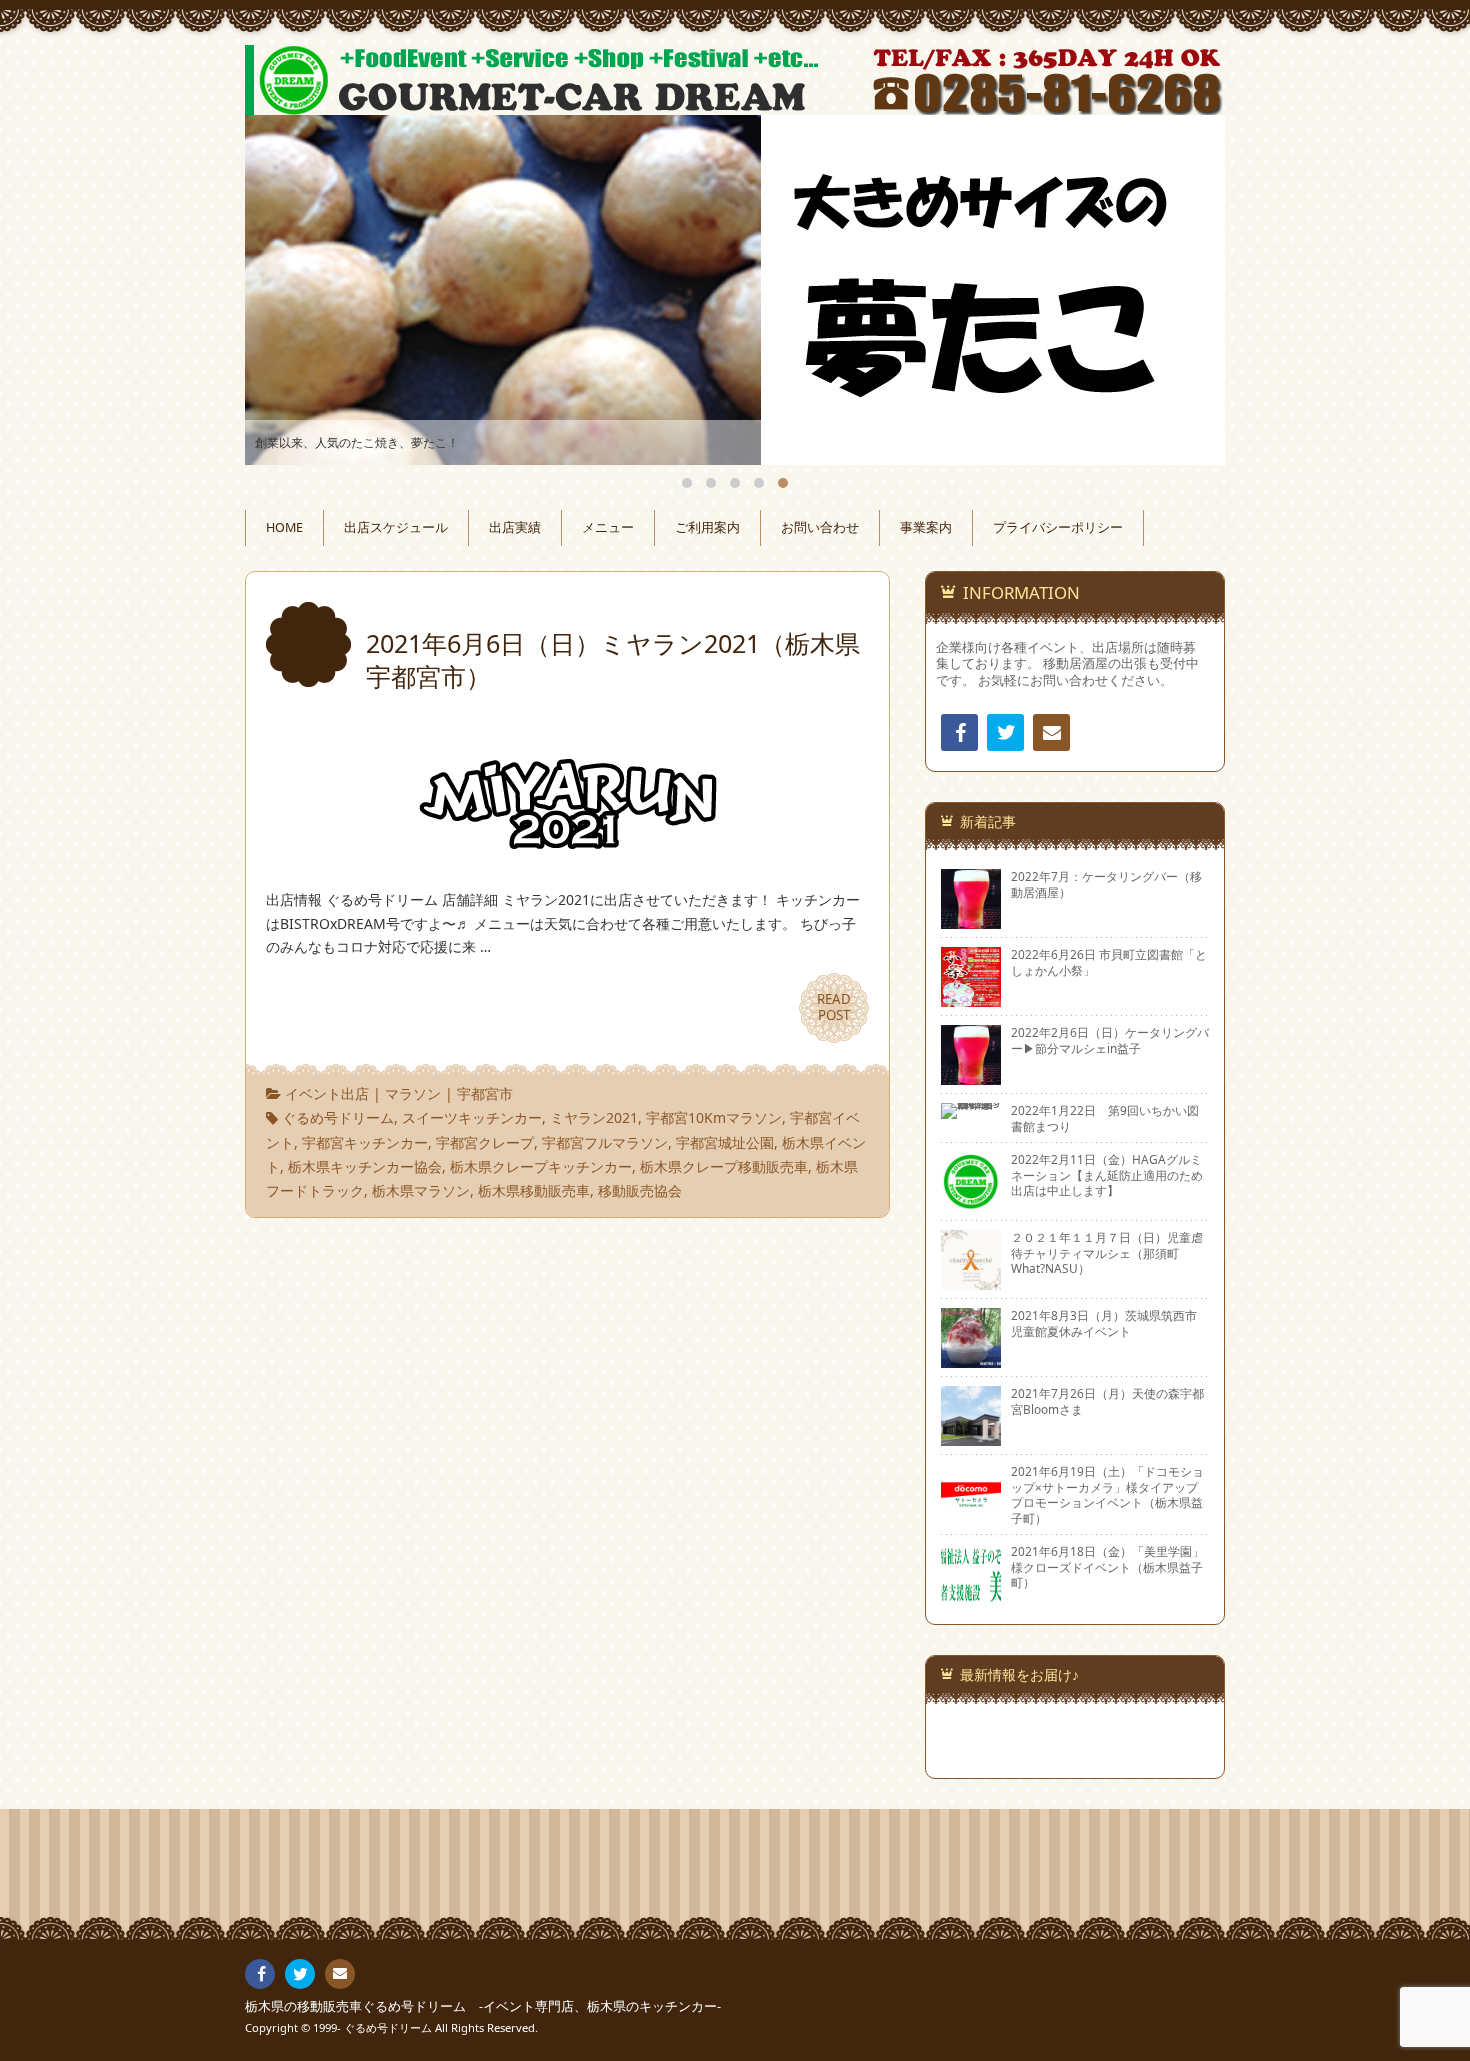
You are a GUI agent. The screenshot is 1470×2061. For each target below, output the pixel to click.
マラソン (413, 1093)
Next (1187, 290)
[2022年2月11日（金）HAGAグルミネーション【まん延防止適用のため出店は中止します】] (971, 1204)
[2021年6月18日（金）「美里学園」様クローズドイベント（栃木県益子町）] (971, 1596)
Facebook (959, 732)
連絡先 (1051, 732)
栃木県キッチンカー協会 (365, 1166)
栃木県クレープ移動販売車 (724, 1166)
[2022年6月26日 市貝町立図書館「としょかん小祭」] (971, 999)
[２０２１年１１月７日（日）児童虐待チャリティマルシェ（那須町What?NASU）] (971, 1282)
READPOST (834, 1007)
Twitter (1005, 732)
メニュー (608, 527)
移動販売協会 (640, 1190)
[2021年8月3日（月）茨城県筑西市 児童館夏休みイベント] (971, 1360)
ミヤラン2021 (594, 1117)
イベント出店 (327, 1093)
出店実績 (515, 527)
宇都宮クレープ (485, 1142)
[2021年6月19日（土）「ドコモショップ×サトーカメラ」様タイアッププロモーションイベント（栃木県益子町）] (971, 1516)
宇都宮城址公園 (725, 1142)
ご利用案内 (707, 527)
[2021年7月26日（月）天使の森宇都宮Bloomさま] (971, 1438)
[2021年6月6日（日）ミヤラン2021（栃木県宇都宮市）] (568, 850)
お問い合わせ (820, 527)
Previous (283, 290)
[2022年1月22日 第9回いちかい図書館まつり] (971, 1111)
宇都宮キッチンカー (365, 1142)
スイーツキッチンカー (472, 1117)
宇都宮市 (485, 1093)
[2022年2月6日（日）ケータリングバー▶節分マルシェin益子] (971, 1077)
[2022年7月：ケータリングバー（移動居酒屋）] (971, 921)
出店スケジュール (396, 527)
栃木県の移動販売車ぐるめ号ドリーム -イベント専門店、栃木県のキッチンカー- (483, 2006)
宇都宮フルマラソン (605, 1142)
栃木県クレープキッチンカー (541, 1166)
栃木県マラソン (421, 1190)
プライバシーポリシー (1058, 527)
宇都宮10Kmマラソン (714, 1117)
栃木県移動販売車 (534, 1190)
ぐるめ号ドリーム (338, 1117)
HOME (284, 527)
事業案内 (926, 527)
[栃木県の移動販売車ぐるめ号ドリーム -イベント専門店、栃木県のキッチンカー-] (735, 80)
